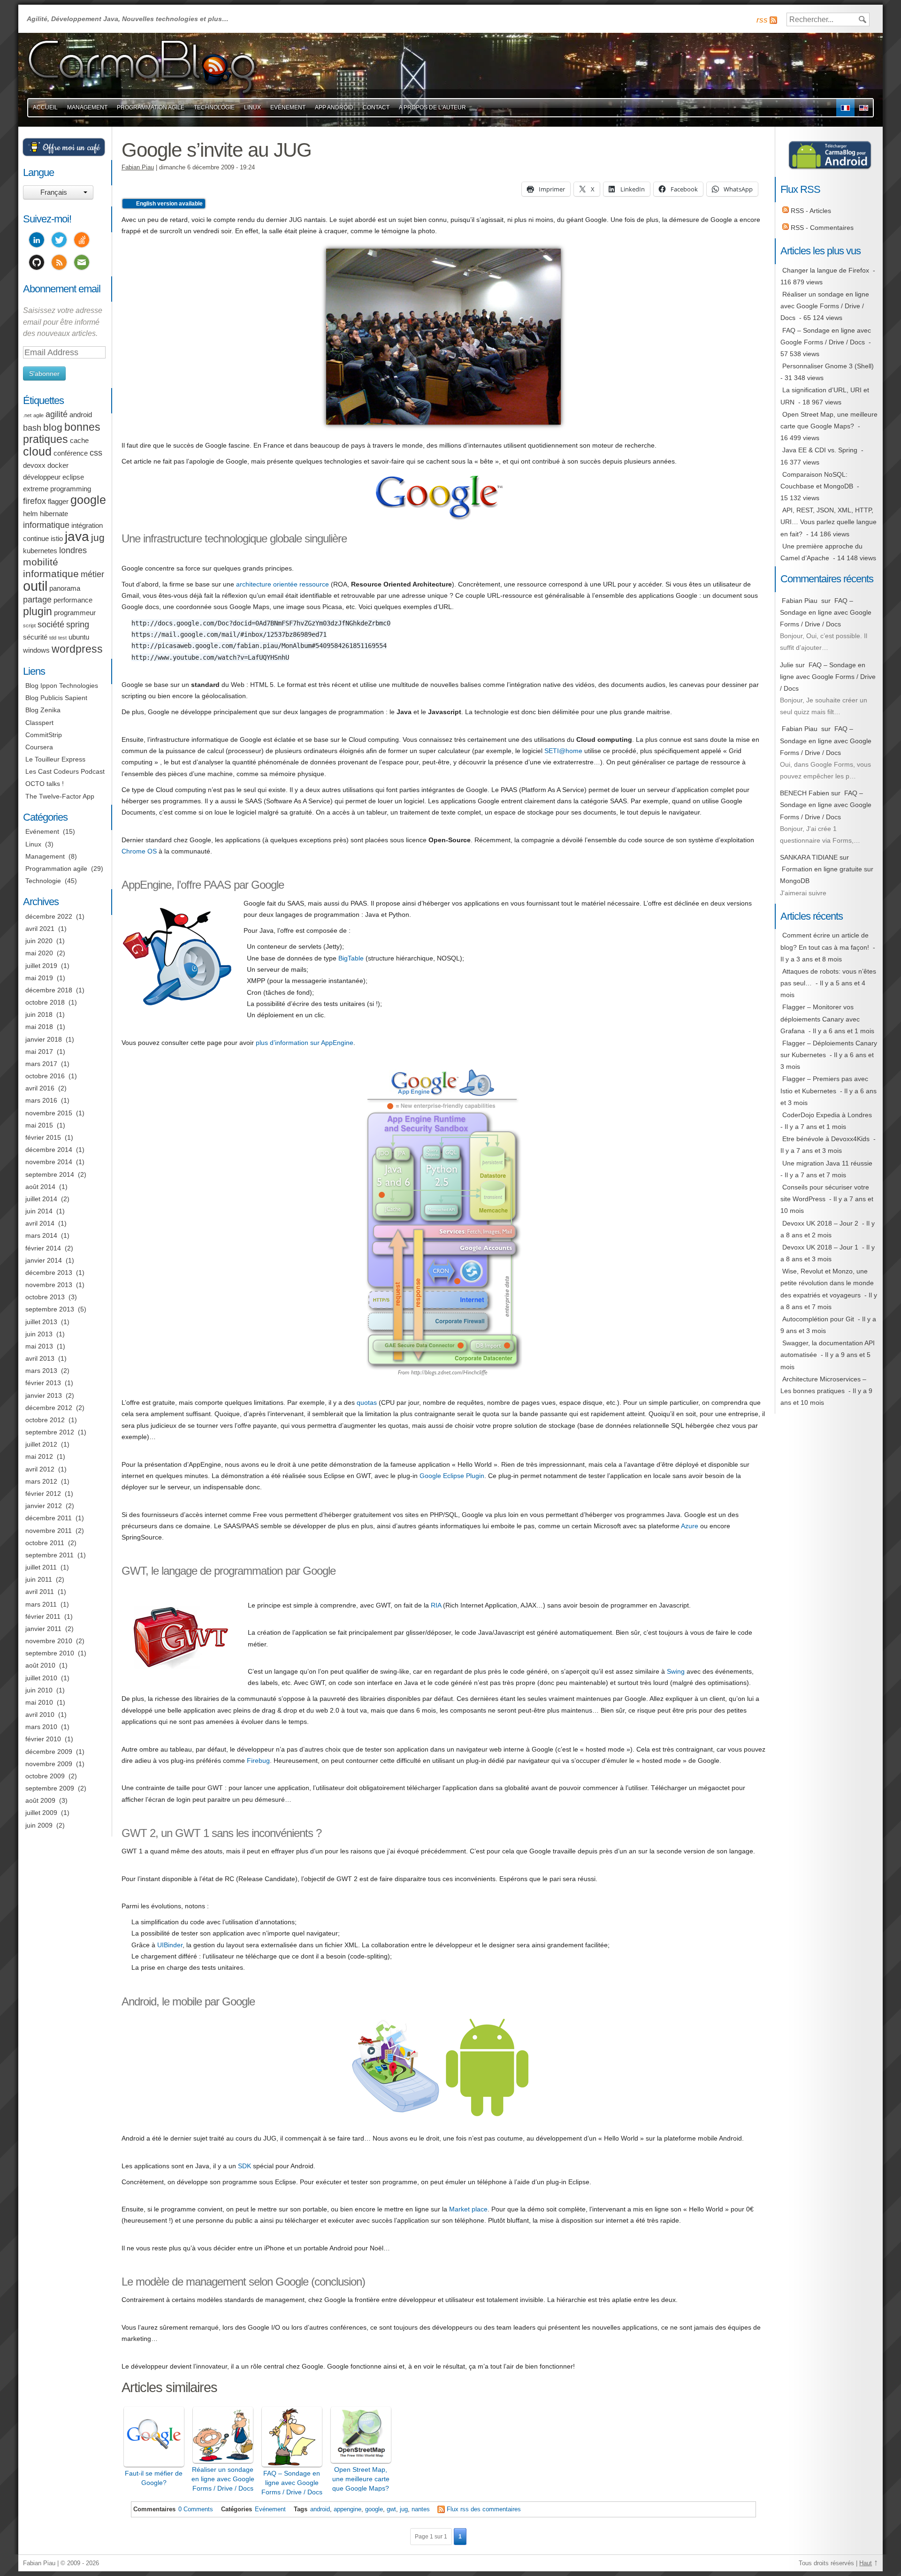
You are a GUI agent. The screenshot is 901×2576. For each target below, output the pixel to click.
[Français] (845, 108)
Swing (676, 1671)
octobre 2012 (45, 1420)
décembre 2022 (49, 916)
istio (57, 539)
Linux (252, 107)
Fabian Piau (138, 168)
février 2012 (43, 1494)
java (77, 537)
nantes (421, 2509)
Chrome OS (139, 851)
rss (762, 20)
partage (37, 600)
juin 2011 (39, 1579)
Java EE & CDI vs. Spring (820, 450)
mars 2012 (41, 1481)
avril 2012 (40, 1469)
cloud (37, 452)
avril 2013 (40, 1358)
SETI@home (563, 751)
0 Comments (196, 2509)
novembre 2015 (49, 1113)
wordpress (77, 649)
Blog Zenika (43, 710)
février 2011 (43, 1616)
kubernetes (40, 551)
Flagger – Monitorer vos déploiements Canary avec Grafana (820, 1019)
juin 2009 (39, 1825)
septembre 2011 (50, 1555)
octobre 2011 (45, 1543)
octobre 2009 (45, 1776)
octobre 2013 (45, 1297)
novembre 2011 (49, 1531)
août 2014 (40, 1187)
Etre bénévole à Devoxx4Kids (826, 1139)
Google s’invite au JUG (217, 150)
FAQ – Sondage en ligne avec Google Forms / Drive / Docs (826, 336)
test (62, 638)
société (51, 625)
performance (73, 600)
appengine (347, 2509)
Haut (866, 2563)
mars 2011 (41, 1604)
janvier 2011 (43, 1629)
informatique (46, 525)
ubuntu (79, 637)
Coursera (39, 747)
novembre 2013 (49, 1285)
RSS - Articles (810, 211)
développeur (42, 477)
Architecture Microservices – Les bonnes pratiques (823, 1385)
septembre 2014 (50, 1174)
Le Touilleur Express (55, 759)
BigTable (351, 958)
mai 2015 (39, 1125)
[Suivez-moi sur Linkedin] (37, 241)
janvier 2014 (44, 1260)
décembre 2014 (49, 1150)
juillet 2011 (41, 1567)
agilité (57, 414)
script (29, 625)
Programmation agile (151, 107)
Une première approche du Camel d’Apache (821, 552)
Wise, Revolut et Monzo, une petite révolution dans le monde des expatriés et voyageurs (827, 1283)
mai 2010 (39, 1702)
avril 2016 (40, 1088)
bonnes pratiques (62, 433)
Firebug (258, 1761)
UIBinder (170, 1945)
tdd (53, 638)
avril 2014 (40, 1223)
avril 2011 (40, 1592)
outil (35, 586)
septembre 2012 (50, 1432)
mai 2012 (39, 1456)
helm (31, 514)
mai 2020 (39, 953)
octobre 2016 (45, 1076)
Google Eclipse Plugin (452, 1476)
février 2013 (43, 1383)
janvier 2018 (44, 1039)
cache (79, 441)
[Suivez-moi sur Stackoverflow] (82, 241)
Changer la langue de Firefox (826, 270)
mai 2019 (39, 978)
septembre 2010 (50, 1653)
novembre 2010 (49, 1641)
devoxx (34, 465)
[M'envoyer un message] (82, 264)
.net (27, 415)
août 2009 (40, 1800)
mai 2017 (39, 1052)
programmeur (75, 613)
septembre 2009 (50, 1788)
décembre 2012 (49, 1408)
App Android (334, 107)
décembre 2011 (49, 1518)
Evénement (288, 107)
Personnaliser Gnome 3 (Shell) (828, 366)
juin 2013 (39, 1334)
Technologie (214, 107)
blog (53, 427)
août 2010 (40, 1665)
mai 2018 (39, 1027)
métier (92, 574)
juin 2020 (39, 941)
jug (404, 2509)
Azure (690, 1526)
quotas (367, 1402)
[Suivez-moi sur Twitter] (59, 241)
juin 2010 (39, 1690)
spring (78, 625)
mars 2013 (41, 1371)
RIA (436, 1605)
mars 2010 (41, 1727)
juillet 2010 (41, 1678)
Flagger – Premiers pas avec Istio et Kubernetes (824, 1085)
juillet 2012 (41, 1444)
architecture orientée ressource (283, 584)
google (374, 2509)
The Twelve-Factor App (60, 796)
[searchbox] (828, 19)
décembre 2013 (49, 1273)
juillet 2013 (41, 1322)
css (96, 453)
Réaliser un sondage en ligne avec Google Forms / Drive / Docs (825, 306)
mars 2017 (41, 1064)
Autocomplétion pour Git (818, 1319)
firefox (34, 501)
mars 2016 (41, 1100)
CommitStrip (44, 735)
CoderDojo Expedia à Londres (827, 1115)
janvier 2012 (44, 1506)
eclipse (73, 477)
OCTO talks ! (45, 784)
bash (32, 428)
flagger (58, 502)
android (320, 2509)
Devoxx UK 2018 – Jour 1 (820, 1247)
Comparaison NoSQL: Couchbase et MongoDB (817, 480)
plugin (38, 611)
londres (73, 550)
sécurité (35, 637)
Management (87, 107)
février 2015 (43, 1137)
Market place (468, 2209)
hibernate (54, 514)
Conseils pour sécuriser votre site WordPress (825, 1193)
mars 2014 (41, 1235)
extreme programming (57, 489)
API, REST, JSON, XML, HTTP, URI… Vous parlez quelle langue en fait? (828, 522)
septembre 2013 (50, 1309)
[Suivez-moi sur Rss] (59, 264)
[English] (864, 108)
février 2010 (43, 1739)
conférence (71, 453)
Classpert (39, 723)
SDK (244, 2166)
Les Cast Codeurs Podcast (65, 771)
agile (38, 415)
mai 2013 (39, 1346)
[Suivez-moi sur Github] (37, 264)
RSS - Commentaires (821, 228)
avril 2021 (40, 929)
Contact (376, 107)
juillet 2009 (41, 1813)
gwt (391, 2509)
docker (58, 465)
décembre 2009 (49, 1752)
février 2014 (43, 1248)
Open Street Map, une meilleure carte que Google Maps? (829, 420)
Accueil (45, 107)
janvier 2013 (44, 1395)
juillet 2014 (41, 1199)
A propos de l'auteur (432, 107)
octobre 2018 (45, 1002)
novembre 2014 (49, 1162)
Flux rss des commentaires (484, 2509)
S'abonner (44, 373)
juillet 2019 (41, 966)
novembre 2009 (49, 1764)
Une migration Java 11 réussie (827, 1163)
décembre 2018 (49, 990)
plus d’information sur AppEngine (305, 1043)
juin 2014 (39, 1211)
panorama (65, 588)
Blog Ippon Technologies (62, 686)
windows (36, 650)
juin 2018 (39, 1014)
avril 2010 (40, 1715)
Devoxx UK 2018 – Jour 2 (820, 1223)
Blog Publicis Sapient (56, 698)
